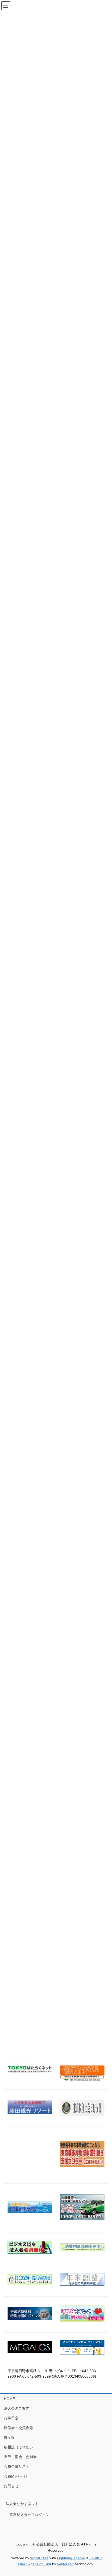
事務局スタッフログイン (29, 2515)
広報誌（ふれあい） (20, 2447)
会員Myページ (15, 2476)
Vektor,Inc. (66, 2564)
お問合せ (11, 2486)
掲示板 (9, 2437)
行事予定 (11, 2418)
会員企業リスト (17, 2466)
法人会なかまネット (22, 2504)
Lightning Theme (71, 2558)
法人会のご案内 (17, 2408)
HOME (9, 2399)
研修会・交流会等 (18, 2428)
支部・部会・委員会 (20, 2457)
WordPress (39, 2558)
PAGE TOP (104, 2494)
